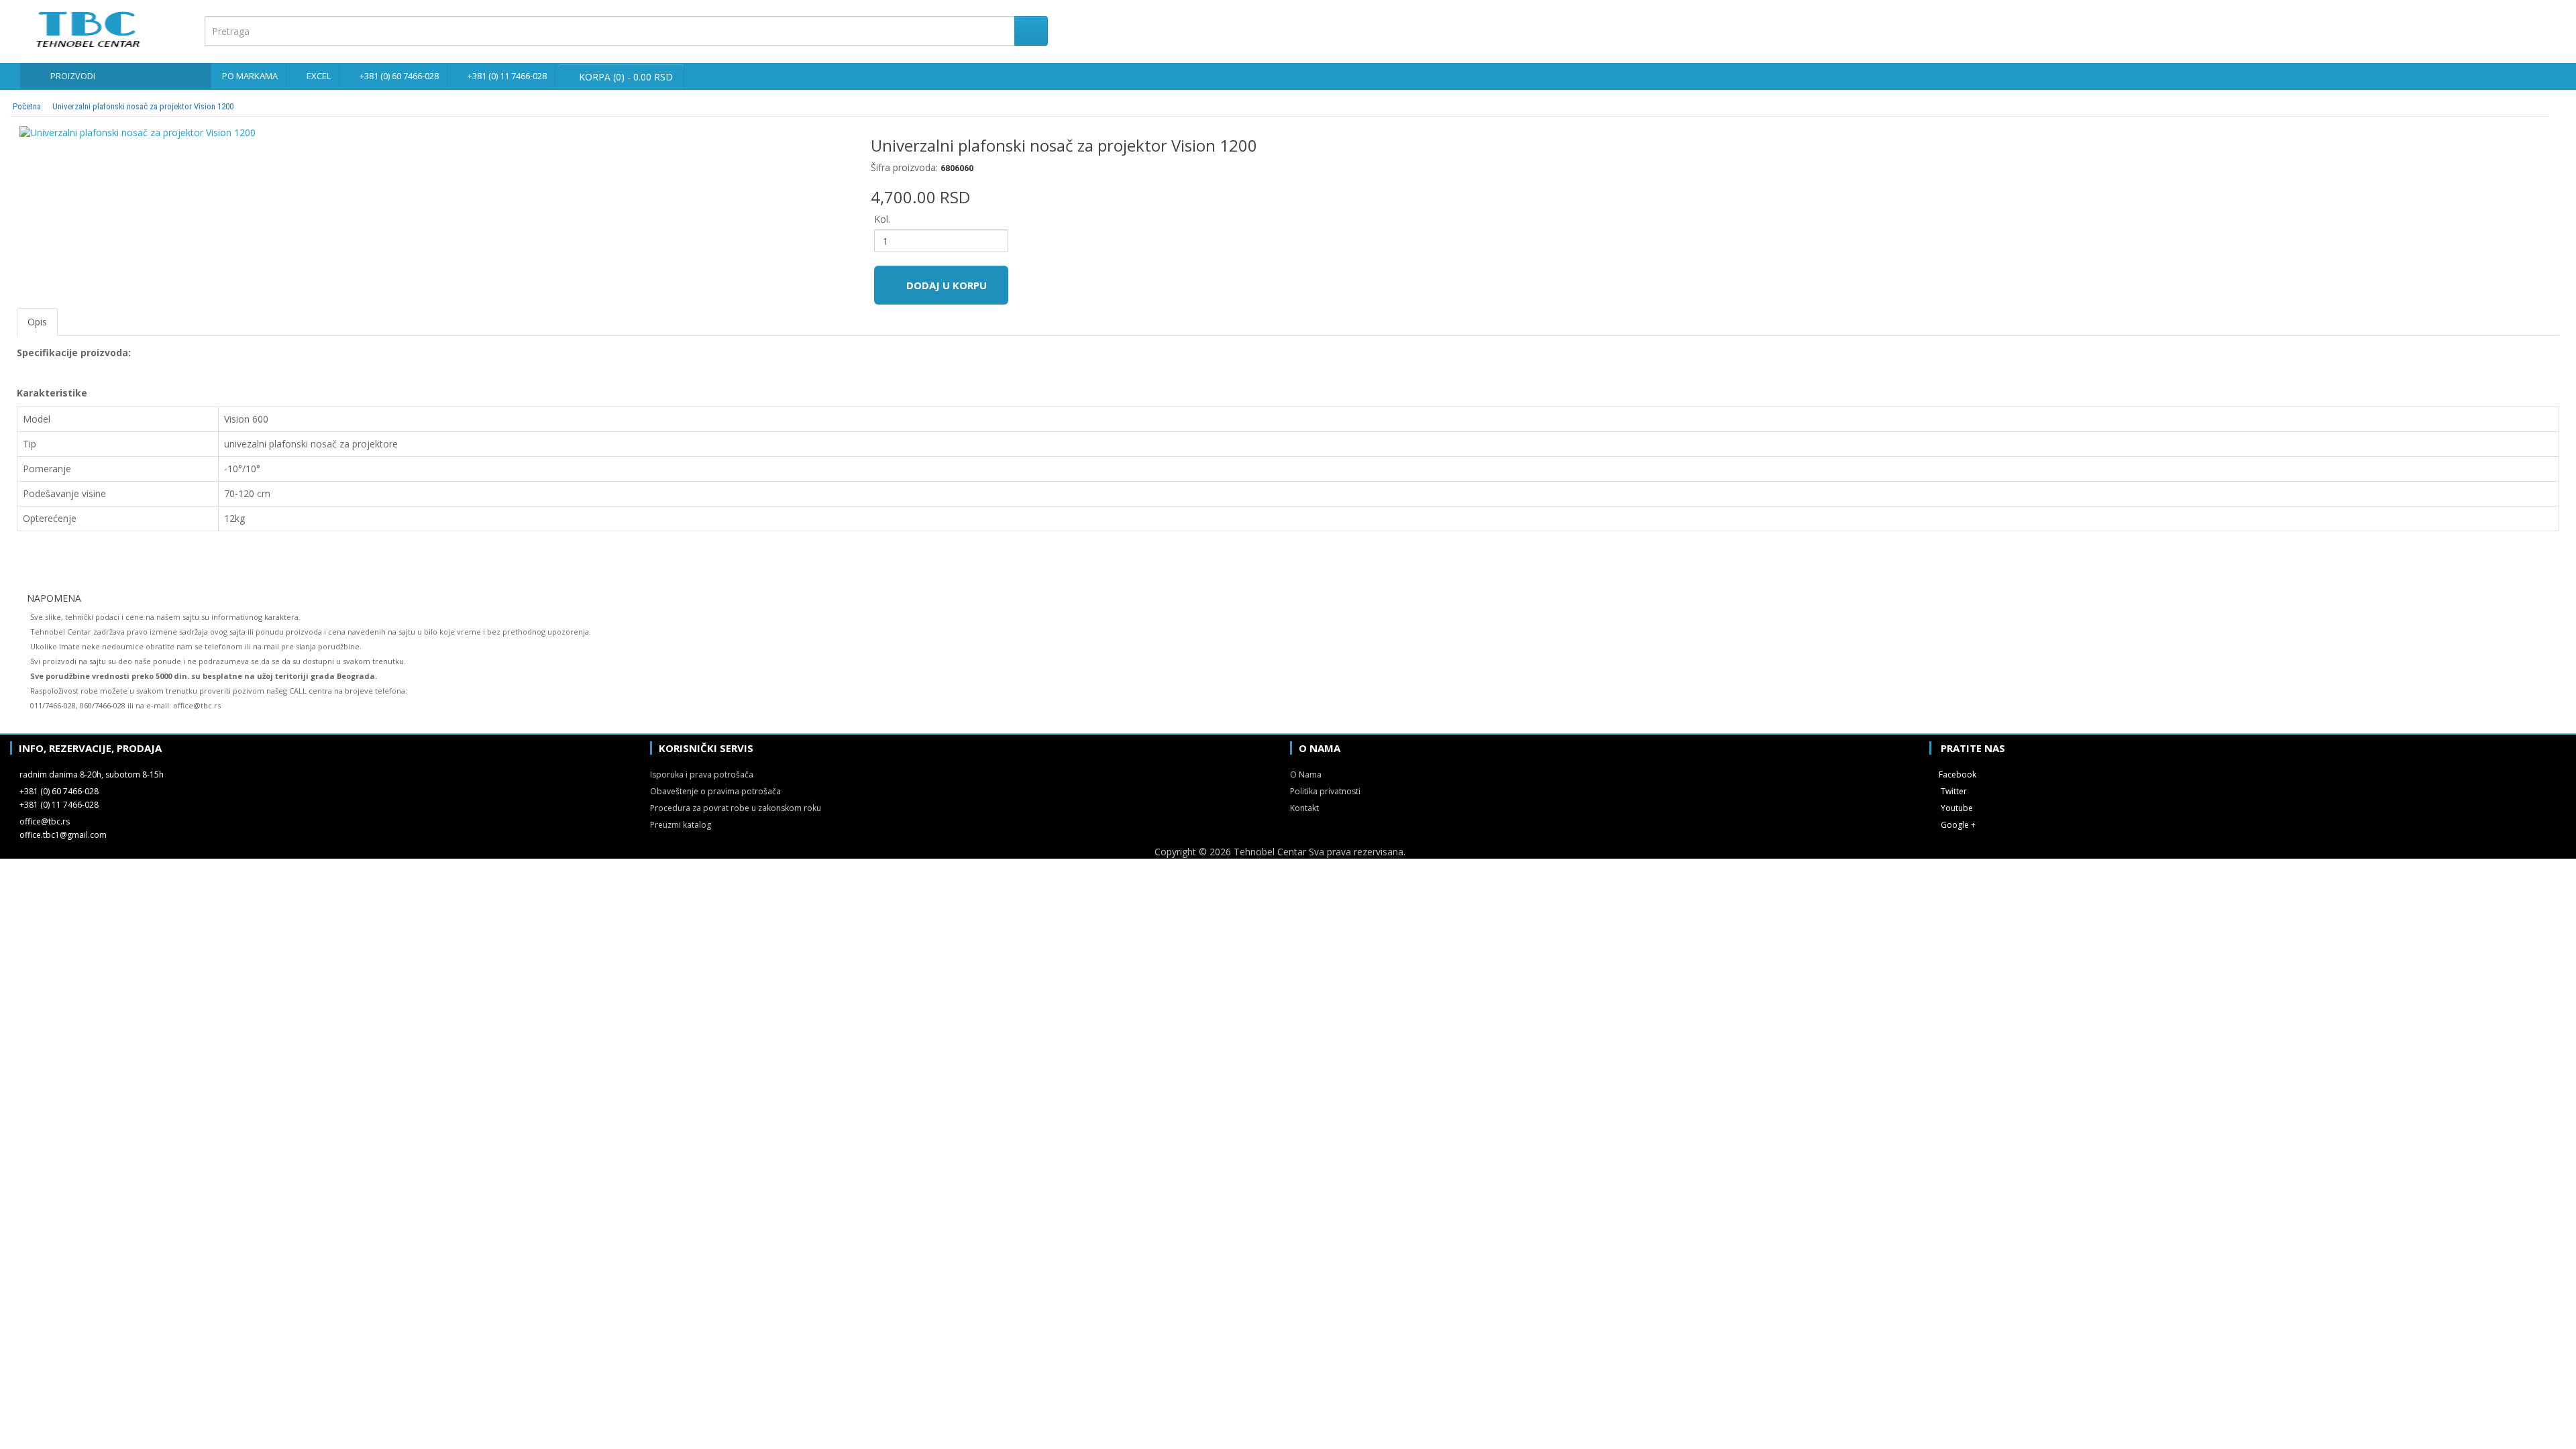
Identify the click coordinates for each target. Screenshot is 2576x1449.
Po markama (250, 76)
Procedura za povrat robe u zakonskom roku (736, 808)
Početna (27, 106)
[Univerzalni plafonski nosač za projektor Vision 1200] (434, 133)
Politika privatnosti (1325, 791)
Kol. (882, 219)
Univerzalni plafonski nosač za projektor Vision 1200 (143, 106)
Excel (319, 76)
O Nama (1306, 774)
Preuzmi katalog (681, 825)
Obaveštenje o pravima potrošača (715, 791)
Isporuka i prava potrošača (702, 774)
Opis (37, 322)
